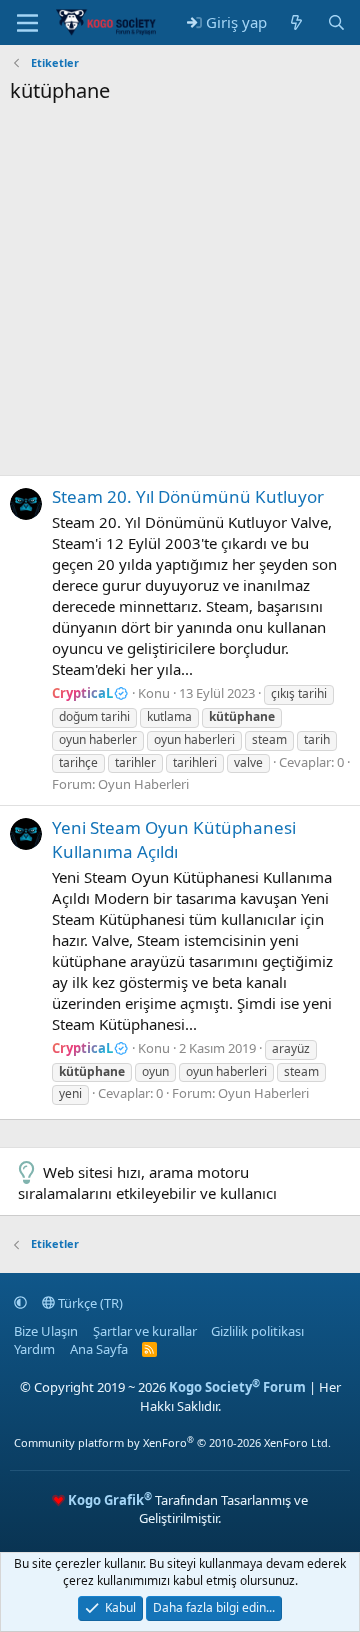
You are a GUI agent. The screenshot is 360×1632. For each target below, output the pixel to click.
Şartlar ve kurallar (145, 1331)
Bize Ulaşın (46, 1331)
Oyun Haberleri (143, 784)
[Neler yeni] (296, 22)
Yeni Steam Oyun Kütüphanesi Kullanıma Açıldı (174, 839)
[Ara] (336, 22)
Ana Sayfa (99, 1349)
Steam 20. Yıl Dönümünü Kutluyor (188, 496)
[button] (20, 1303)
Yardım (34, 1349)
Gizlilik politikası (257, 1331)
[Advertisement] (180, 295)
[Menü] (27, 23)
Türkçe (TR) (89, 1303)
